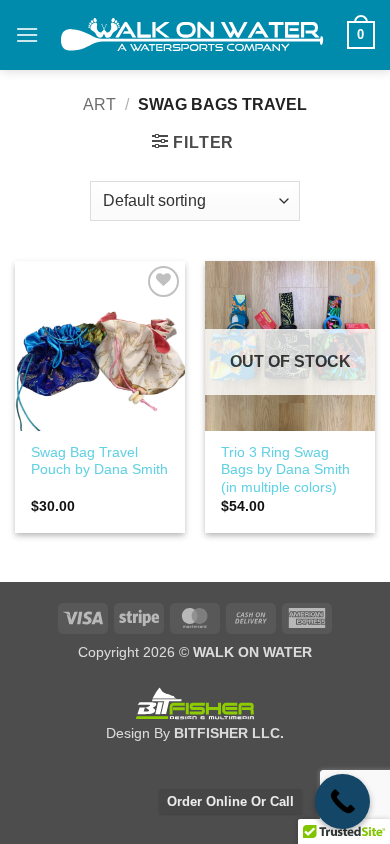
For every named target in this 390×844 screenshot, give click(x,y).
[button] (27, 34)
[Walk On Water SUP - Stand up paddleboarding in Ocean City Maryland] (193, 35)
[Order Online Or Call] (342, 801)
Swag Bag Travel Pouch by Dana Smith (99, 461)
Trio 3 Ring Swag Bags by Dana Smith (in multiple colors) (285, 470)
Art (99, 104)
